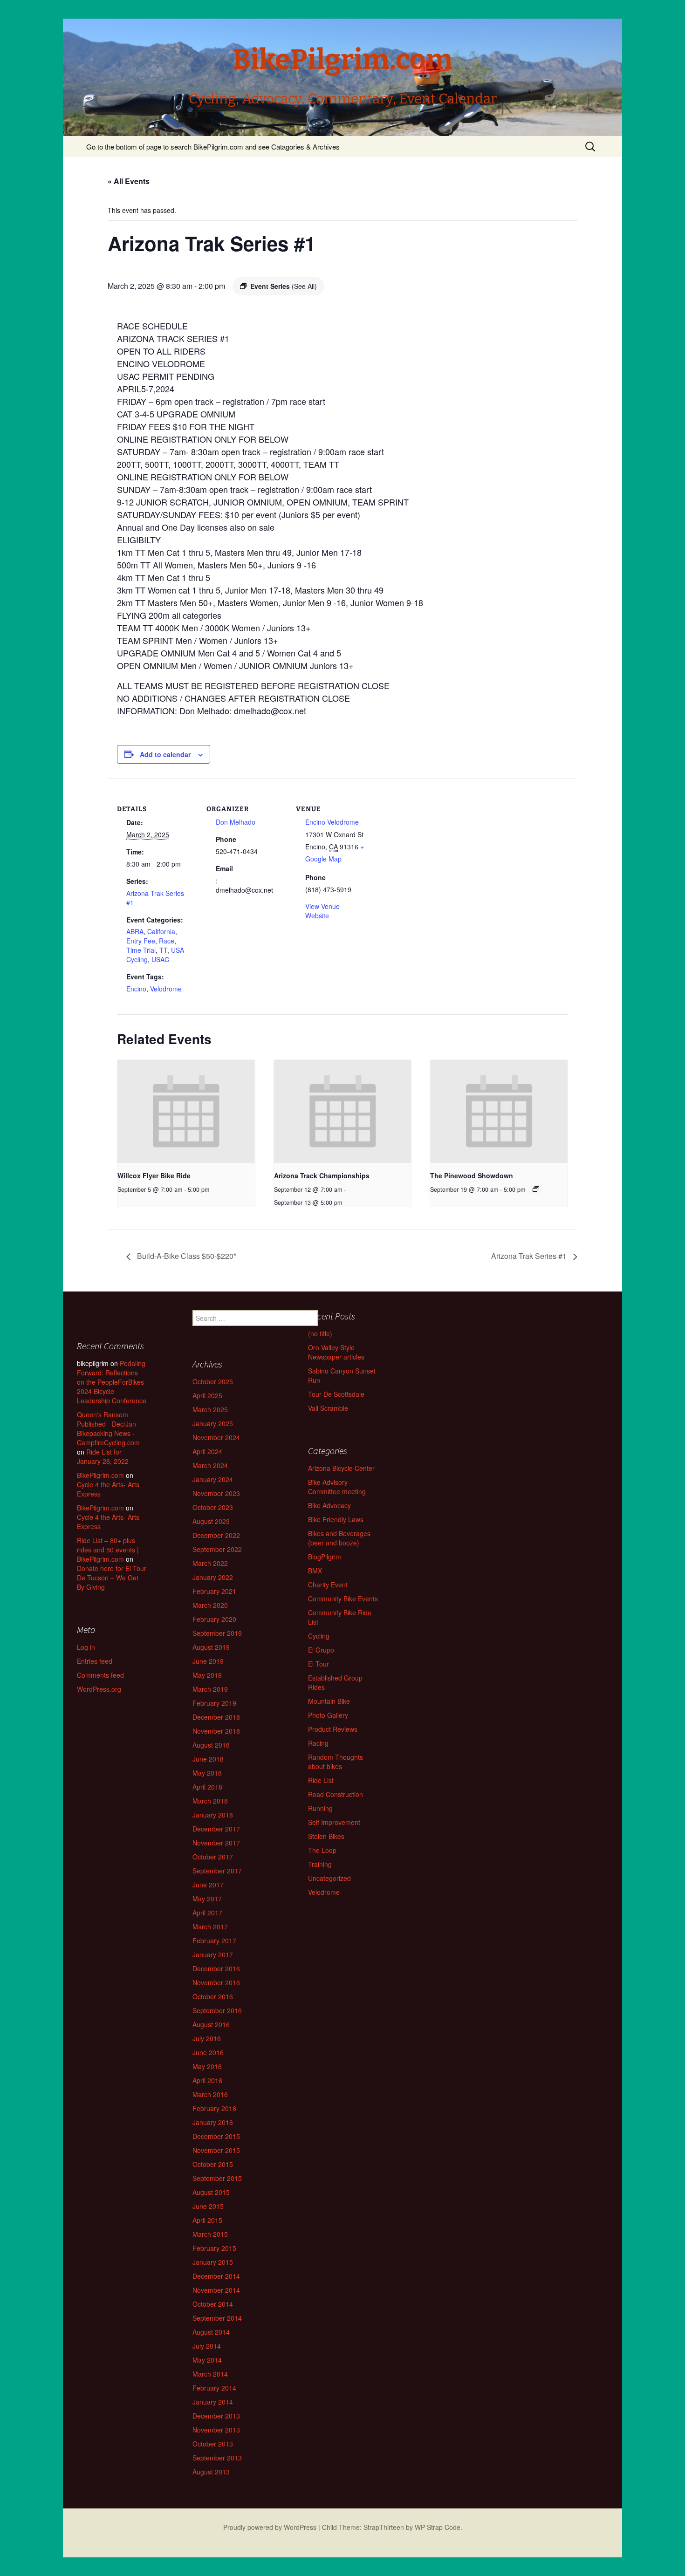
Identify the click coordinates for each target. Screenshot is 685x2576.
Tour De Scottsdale (336, 1394)
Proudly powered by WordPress (270, 2527)
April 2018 (207, 1787)
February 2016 (214, 2108)
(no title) (320, 1333)
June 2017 (208, 1885)
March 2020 (210, 1605)
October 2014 (213, 2304)
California (161, 931)
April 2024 (207, 1451)
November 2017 (216, 1843)
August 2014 (211, 2332)
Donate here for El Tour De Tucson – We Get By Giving (112, 1578)
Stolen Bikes (326, 1836)
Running (320, 1808)
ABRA (135, 931)
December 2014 (216, 2276)
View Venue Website (322, 911)
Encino (136, 989)
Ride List (321, 1780)
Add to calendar (165, 754)
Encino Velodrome (332, 822)
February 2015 (214, 2248)
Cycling (319, 1636)
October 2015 (213, 2164)
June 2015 (208, 2206)
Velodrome (166, 989)
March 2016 (210, 2094)
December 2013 (216, 2416)
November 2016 (216, 1982)
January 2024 (213, 1479)
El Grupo (321, 1650)
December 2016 (216, 1968)
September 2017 (217, 1871)
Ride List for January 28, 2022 (103, 1456)
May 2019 (207, 1675)
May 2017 (207, 1899)
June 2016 (208, 2052)
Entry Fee (141, 941)
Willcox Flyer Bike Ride (154, 1175)
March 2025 (210, 1409)
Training (320, 1864)
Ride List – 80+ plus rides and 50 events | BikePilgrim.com (108, 1550)
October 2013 (213, 2444)
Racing (318, 1743)
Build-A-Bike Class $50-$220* (186, 1256)
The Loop (322, 1850)
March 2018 (210, 1801)
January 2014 (213, 2402)
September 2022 (217, 1549)
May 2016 (207, 2066)
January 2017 (213, 1954)
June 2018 (208, 1759)
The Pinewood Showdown (472, 1175)
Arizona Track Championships (322, 1175)
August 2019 (211, 1647)
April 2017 (207, 1913)
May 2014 (207, 2360)
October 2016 (213, 1996)
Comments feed (100, 1675)
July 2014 (207, 2346)
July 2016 (207, 2038)
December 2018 (216, 1717)
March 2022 (210, 1563)
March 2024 (210, 1465)
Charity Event (328, 1585)
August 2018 (211, 1745)
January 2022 (213, 1577)
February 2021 (214, 1591)
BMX (315, 1571)
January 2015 (213, 2262)
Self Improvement (334, 1822)
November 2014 (216, 2290)
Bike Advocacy (329, 1505)
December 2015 (216, 2136)
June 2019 (208, 1661)
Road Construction (336, 1794)
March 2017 (210, 1927)
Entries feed (95, 1661)
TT (163, 950)
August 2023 (211, 1521)
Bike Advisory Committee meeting (337, 1487)
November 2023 (216, 1493)
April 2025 (207, 1395)
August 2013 (211, 2472)
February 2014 (214, 2388)
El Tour (319, 1664)
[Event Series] (536, 1189)
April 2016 (207, 2080)
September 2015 (217, 2178)
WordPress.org (99, 1689)
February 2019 (214, 1703)
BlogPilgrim (325, 1557)
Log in (86, 1647)
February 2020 (214, 1619)
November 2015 (216, 2150)
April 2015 (207, 2220)
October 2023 (213, 1507)
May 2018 (207, 1773)
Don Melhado (236, 822)
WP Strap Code (438, 2527)
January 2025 (213, 1423)
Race (167, 941)
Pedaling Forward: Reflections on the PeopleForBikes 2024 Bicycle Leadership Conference (112, 1382)
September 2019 (217, 1633)
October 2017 (213, 1857)
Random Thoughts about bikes (336, 1762)
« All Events (129, 181)
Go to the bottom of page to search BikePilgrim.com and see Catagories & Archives (213, 147)
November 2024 (216, 1437)
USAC (160, 959)
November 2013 (216, 2430)
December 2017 (216, 1829)
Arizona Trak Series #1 (530, 1256)
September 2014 (217, 2318)
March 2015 (210, 2234)
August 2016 (211, 2024)
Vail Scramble (328, 1408)
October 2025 (213, 1381)
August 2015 (211, 2192)
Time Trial (141, 950)
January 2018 (213, 1815)
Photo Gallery (328, 1715)
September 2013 (217, 2458)
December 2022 (216, 1535)
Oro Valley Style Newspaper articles (336, 1352)
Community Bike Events (343, 1599)
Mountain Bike (329, 1701)
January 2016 (213, 2122)
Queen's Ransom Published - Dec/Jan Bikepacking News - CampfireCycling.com (108, 1428)
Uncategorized (329, 1878)
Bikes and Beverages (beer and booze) (339, 1538)
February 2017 (214, 1941)
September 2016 (217, 2010)
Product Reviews (333, 1729)
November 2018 (216, 1731)
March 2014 (210, 2374)
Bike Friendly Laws (336, 1519)
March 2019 (210, 1689)
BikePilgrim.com (100, 1475)
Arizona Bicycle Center (341, 1468)
